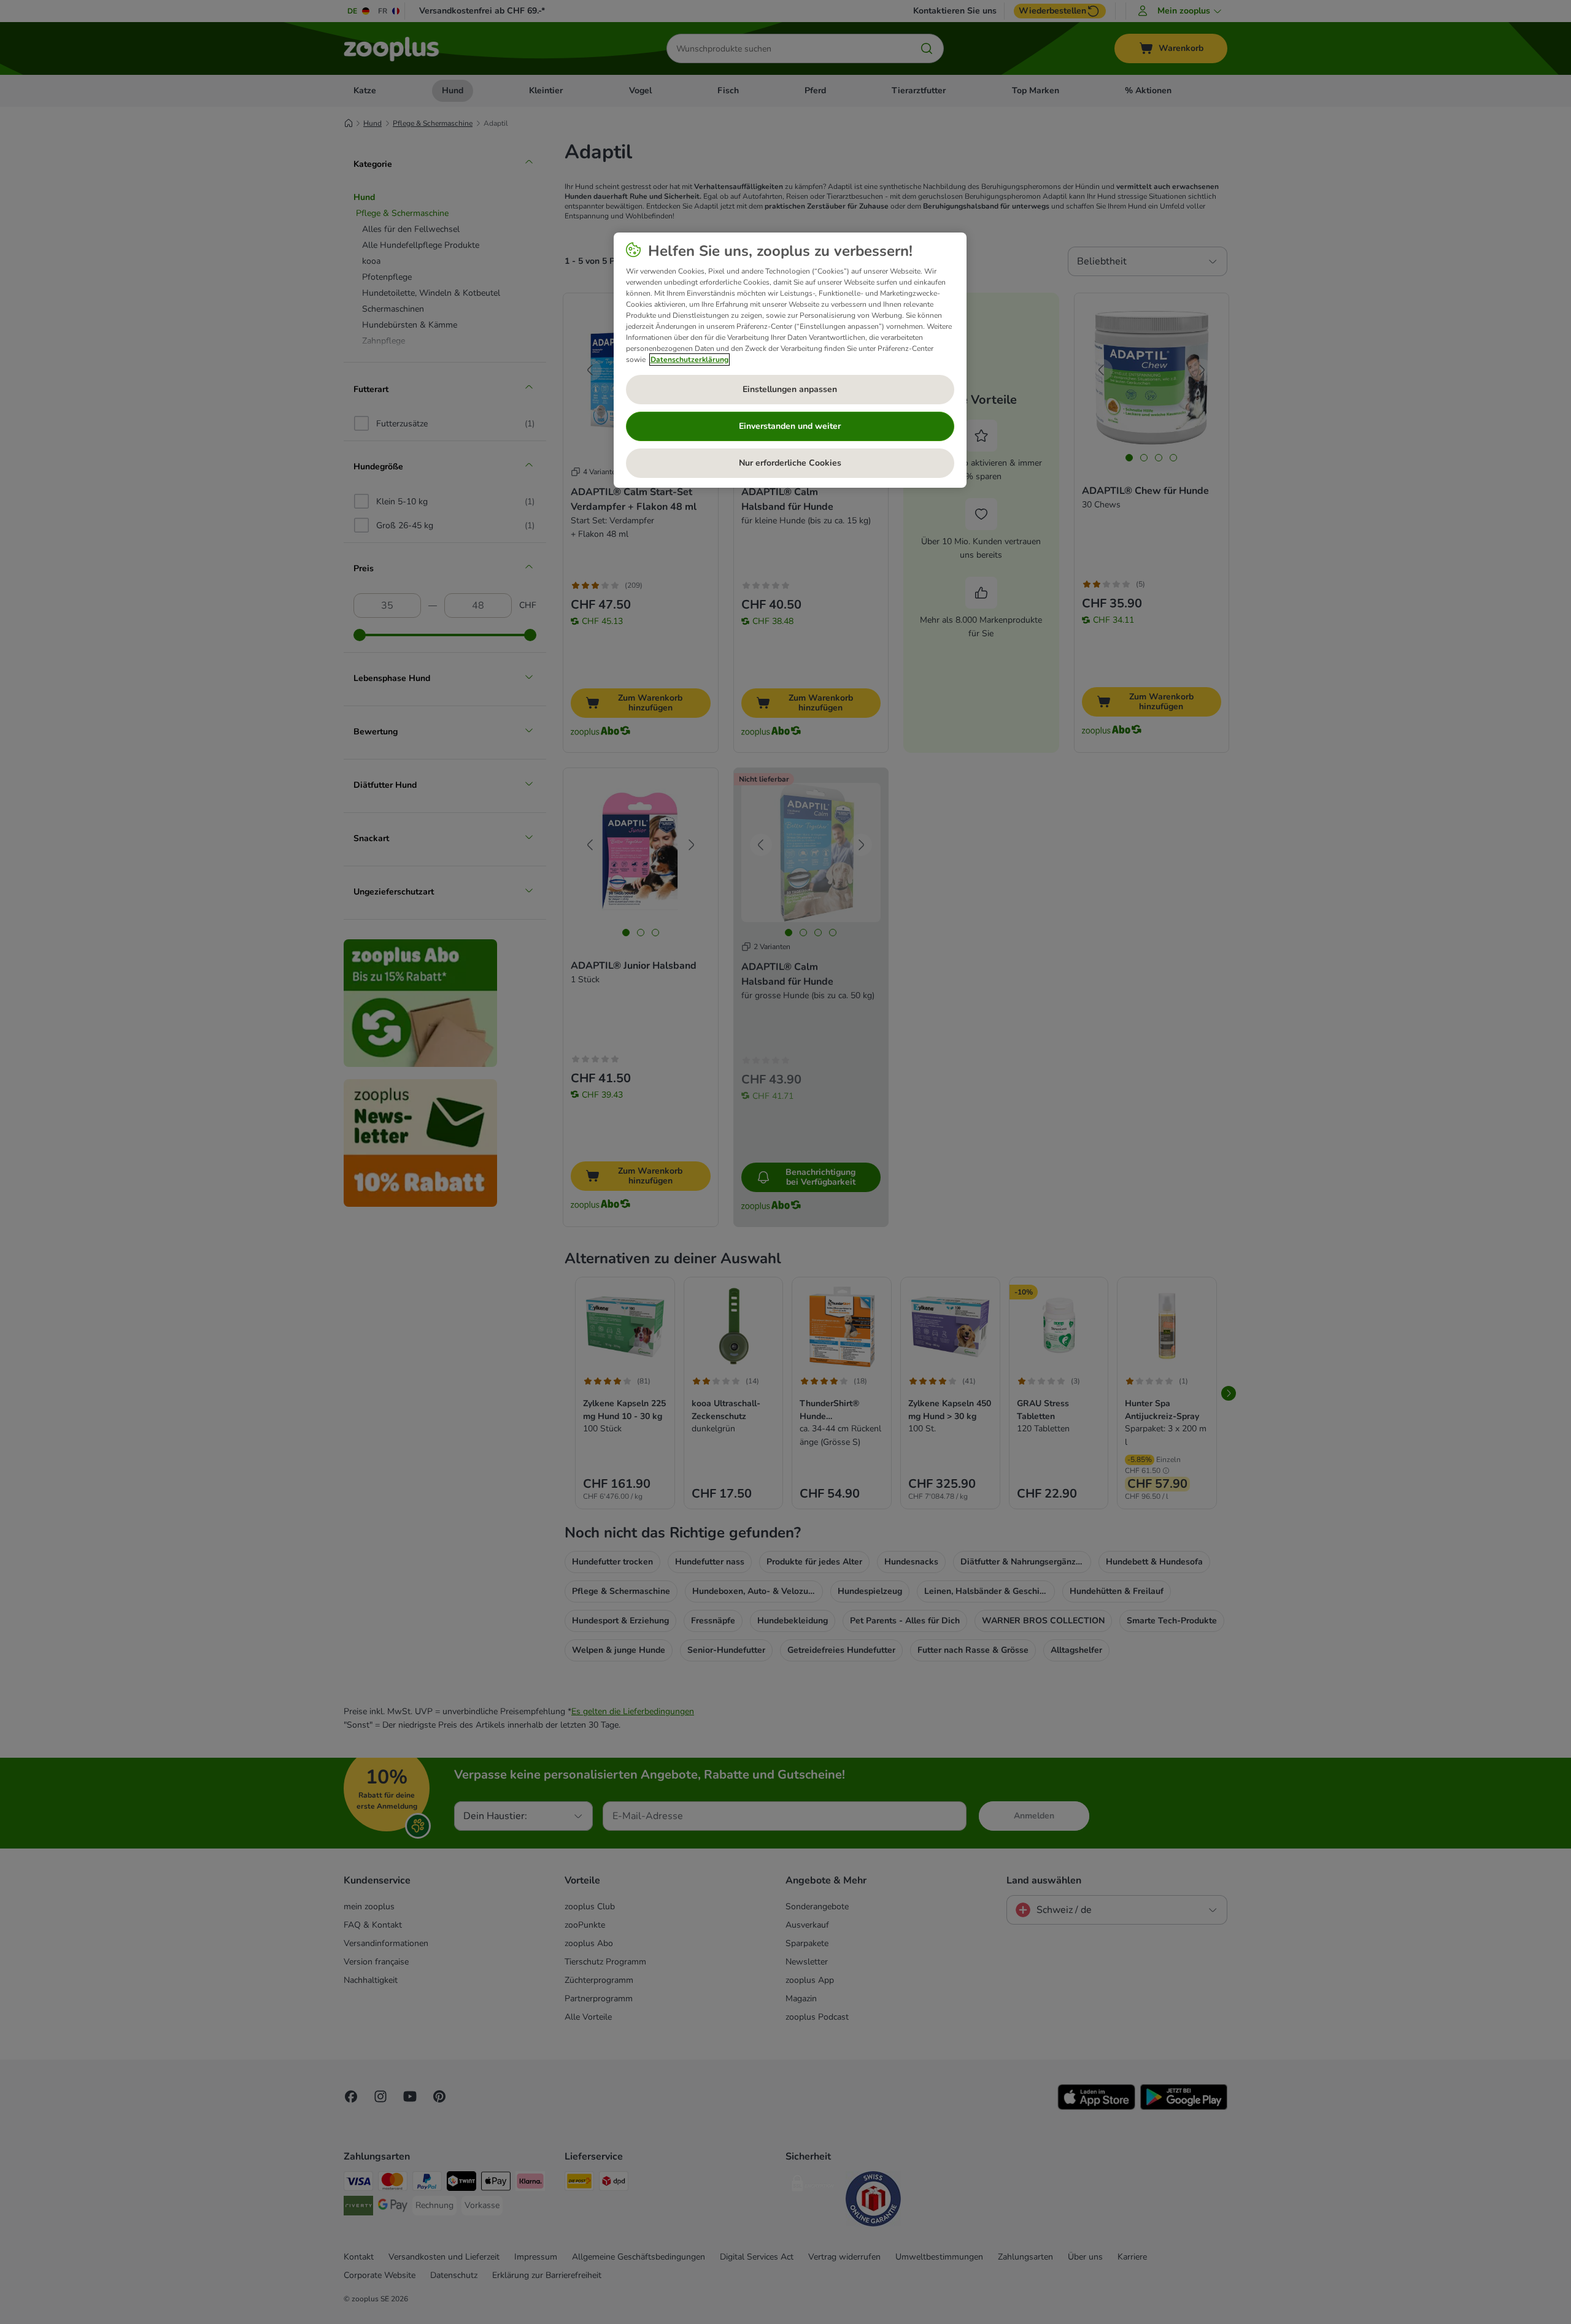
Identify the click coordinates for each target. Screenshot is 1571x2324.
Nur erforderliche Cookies (790, 463)
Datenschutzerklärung (689, 360)
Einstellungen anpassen (790, 389)
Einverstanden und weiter (790, 426)
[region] (790, 360)
